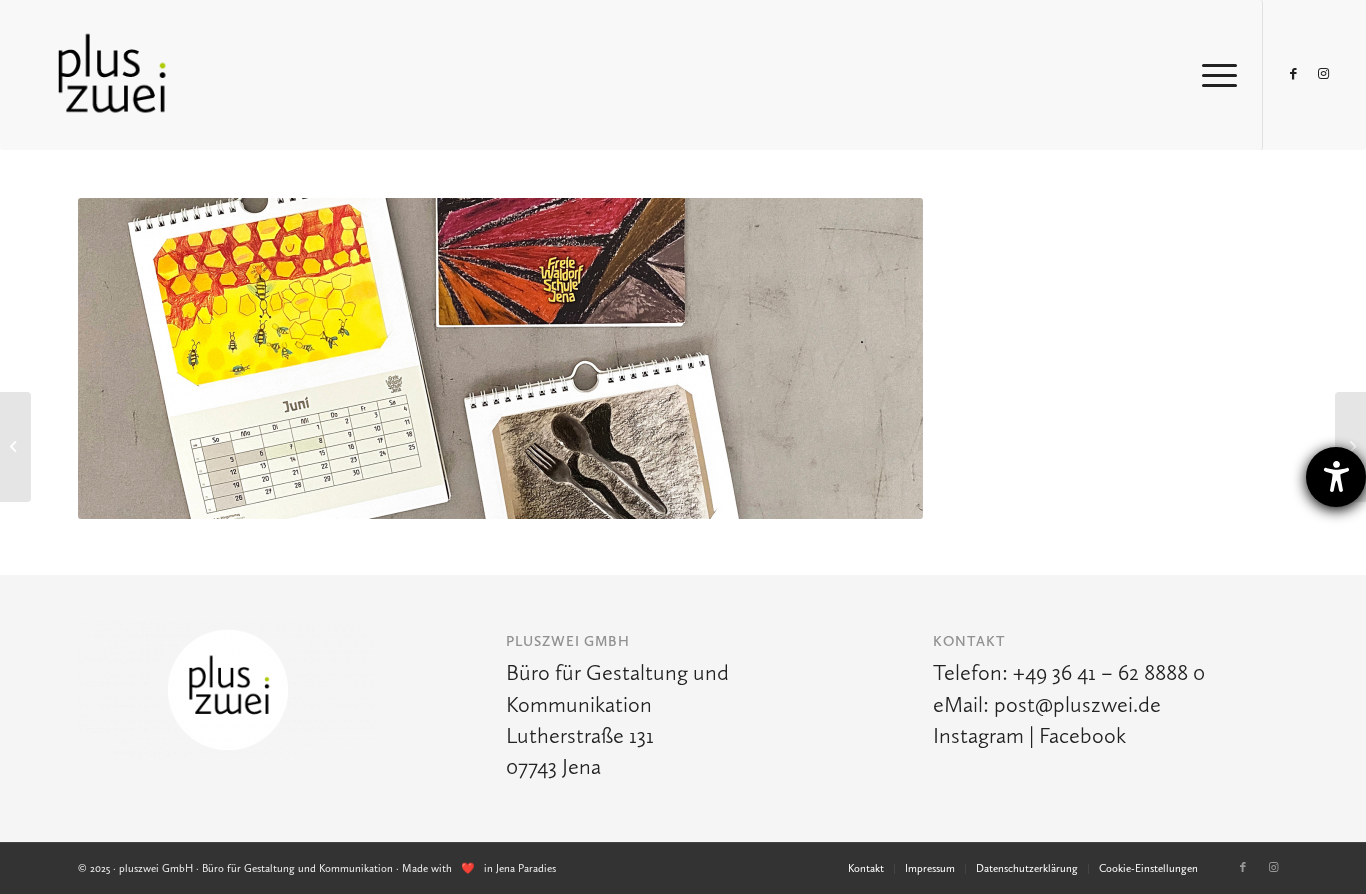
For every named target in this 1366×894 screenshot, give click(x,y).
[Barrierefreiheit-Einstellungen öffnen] (1336, 477)
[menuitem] (866, 869)
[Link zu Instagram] (1324, 74)
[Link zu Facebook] (1294, 74)
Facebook (1082, 735)
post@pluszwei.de (1077, 704)
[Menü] (1213, 75)
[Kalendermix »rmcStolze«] (1350, 447)
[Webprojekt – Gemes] (15, 447)
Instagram (978, 735)
